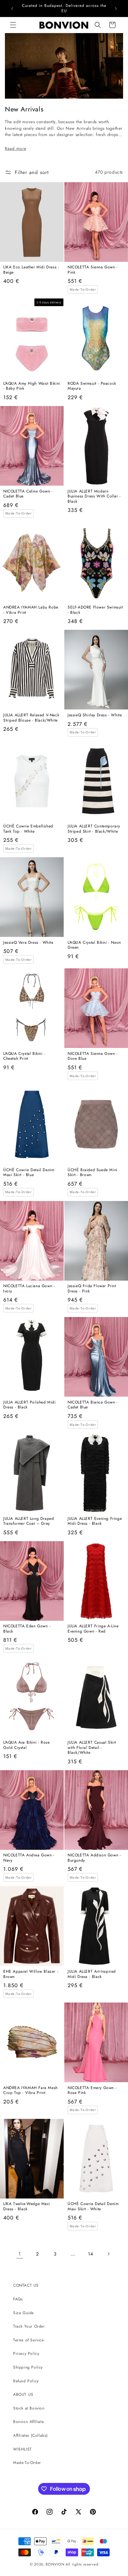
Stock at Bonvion (29, 2408)
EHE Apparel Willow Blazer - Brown (31, 1974)
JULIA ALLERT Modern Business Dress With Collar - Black (94, 497)
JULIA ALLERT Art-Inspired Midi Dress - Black (92, 1974)
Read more (16, 148)
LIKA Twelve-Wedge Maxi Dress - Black (27, 2207)
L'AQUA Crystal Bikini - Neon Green (94, 945)
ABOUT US (23, 2394)
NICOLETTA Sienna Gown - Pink (93, 270)
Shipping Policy (28, 2367)
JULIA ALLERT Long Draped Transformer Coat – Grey (29, 1521)
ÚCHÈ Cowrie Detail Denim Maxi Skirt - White (93, 2207)
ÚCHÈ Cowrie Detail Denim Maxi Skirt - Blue (29, 1173)
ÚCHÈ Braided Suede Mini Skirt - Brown (93, 1173)
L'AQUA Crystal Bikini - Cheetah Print (24, 1056)
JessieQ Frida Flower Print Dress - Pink (92, 1289)
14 (90, 2254)
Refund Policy (26, 2381)
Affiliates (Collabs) (31, 2435)
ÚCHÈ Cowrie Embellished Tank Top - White (28, 829)
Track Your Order (29, 2326)
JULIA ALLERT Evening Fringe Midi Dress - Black (95, 1521)
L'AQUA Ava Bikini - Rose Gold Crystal (26, 1745)
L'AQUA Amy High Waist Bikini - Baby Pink (32, 386)
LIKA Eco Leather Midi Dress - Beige (31, 270)
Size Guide (23, 2313)
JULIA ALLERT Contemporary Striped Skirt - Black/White (94, 829)
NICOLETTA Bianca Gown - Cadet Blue (93, 1405)
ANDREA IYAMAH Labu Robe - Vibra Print (31, 610)
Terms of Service (29, 2340)
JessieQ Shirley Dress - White (95, 715)
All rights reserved (82, 2564)
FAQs (18, 2299)
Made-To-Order (27, 2463)
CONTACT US (26, 2285)
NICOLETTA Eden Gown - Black (27, 1629)
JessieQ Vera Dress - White (28, 943)
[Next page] (108, 2254)
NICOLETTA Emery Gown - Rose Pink (92, 2091)
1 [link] (20, 2254)
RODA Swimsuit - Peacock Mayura (92, 386)
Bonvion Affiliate (28, 2422)
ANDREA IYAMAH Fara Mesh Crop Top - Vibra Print (31, 2091)
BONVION (55, 2564)
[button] (13, 25)
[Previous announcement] (12, 9)
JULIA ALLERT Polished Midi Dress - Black (30, 1405)
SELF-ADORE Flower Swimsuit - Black (95, 610)
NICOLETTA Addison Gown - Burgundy (94, 1858)
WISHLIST (22, 2449)
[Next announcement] (116, 9)
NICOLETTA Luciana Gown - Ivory (29, 1289)
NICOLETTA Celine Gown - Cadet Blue (28, 494)
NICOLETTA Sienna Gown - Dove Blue (93, 1056)
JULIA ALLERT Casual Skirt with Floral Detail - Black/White (92, 1748)
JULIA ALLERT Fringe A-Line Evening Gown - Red (93, 1629)
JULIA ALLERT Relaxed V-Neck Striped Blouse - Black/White (31, 718)
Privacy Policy (26, 2353)
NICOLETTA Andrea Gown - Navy (29, 1858)
